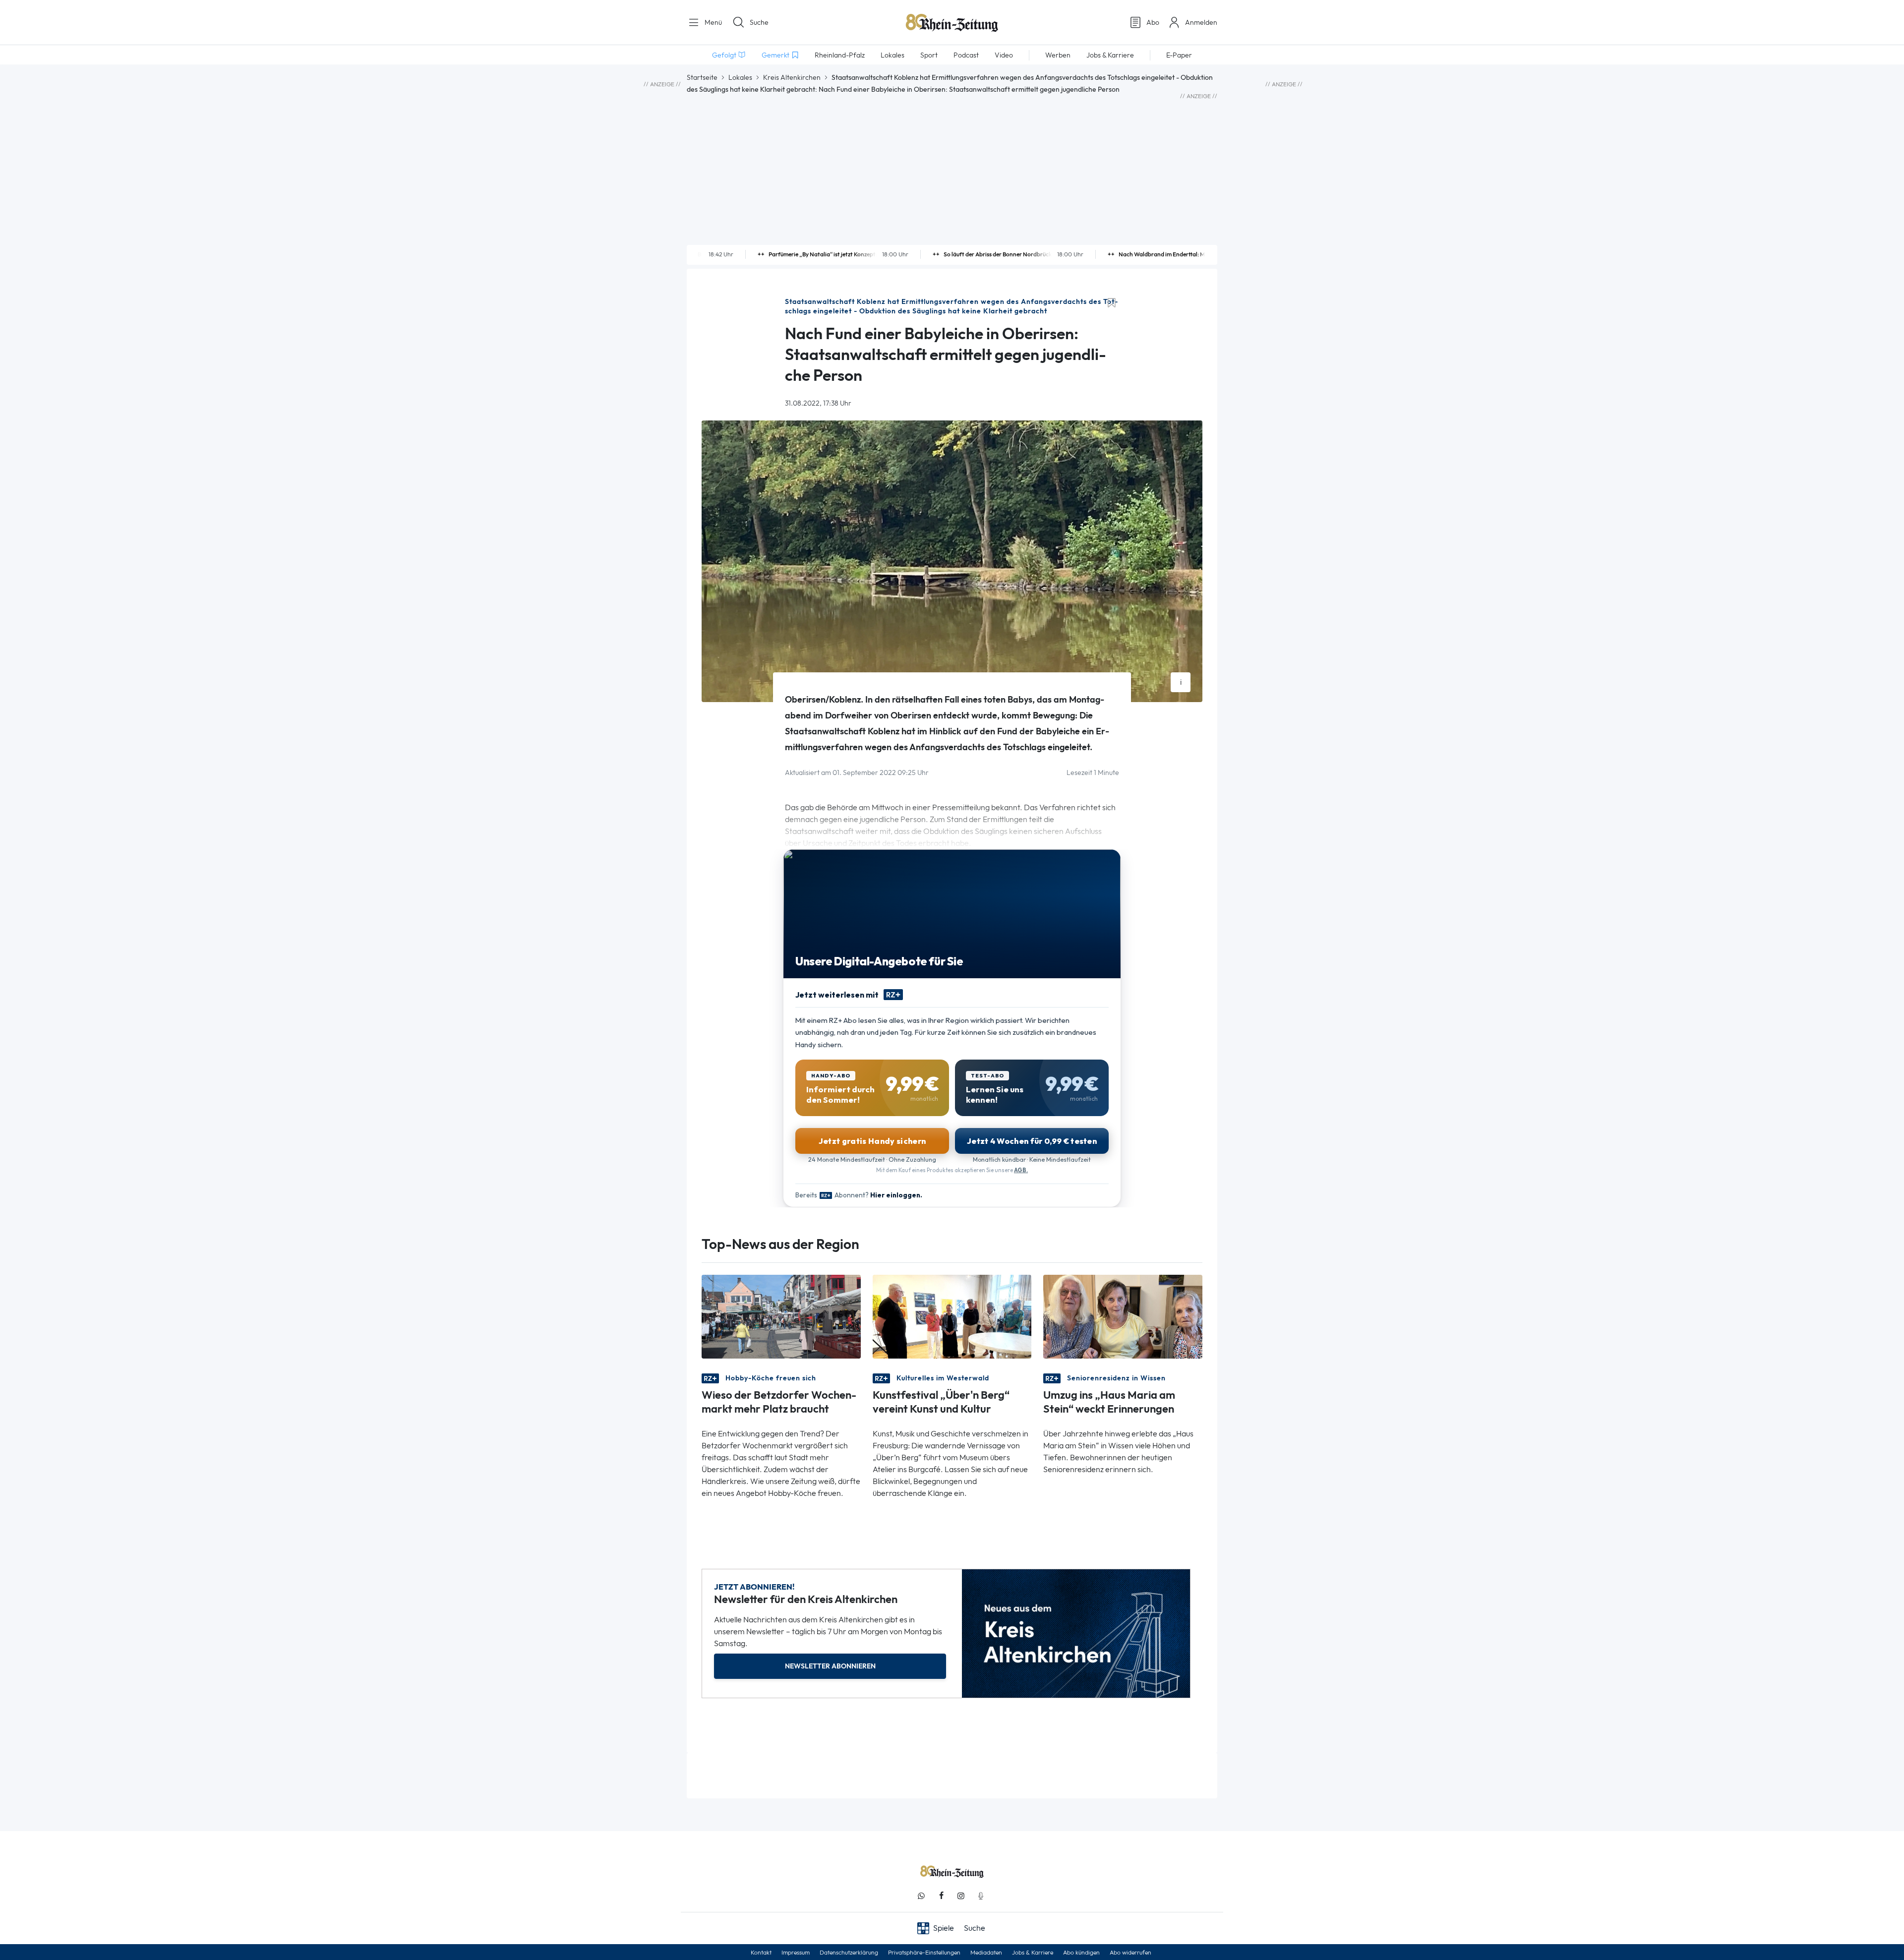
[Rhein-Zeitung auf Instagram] (961, 1896)
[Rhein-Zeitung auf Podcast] (981, 1896)
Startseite (702, 77)
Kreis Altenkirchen (792, 77)
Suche (759, 22)
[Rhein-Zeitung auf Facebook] (941, 1896)
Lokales (740, 77)
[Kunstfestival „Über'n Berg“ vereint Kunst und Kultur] (952, 1316)
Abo (1153, 22)
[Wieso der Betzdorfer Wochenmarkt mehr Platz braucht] (781, 1316)
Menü (712, 22)
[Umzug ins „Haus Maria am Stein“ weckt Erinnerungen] (1123, 1316)
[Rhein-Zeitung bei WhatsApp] (921, 1896)
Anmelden (1201, 22)
